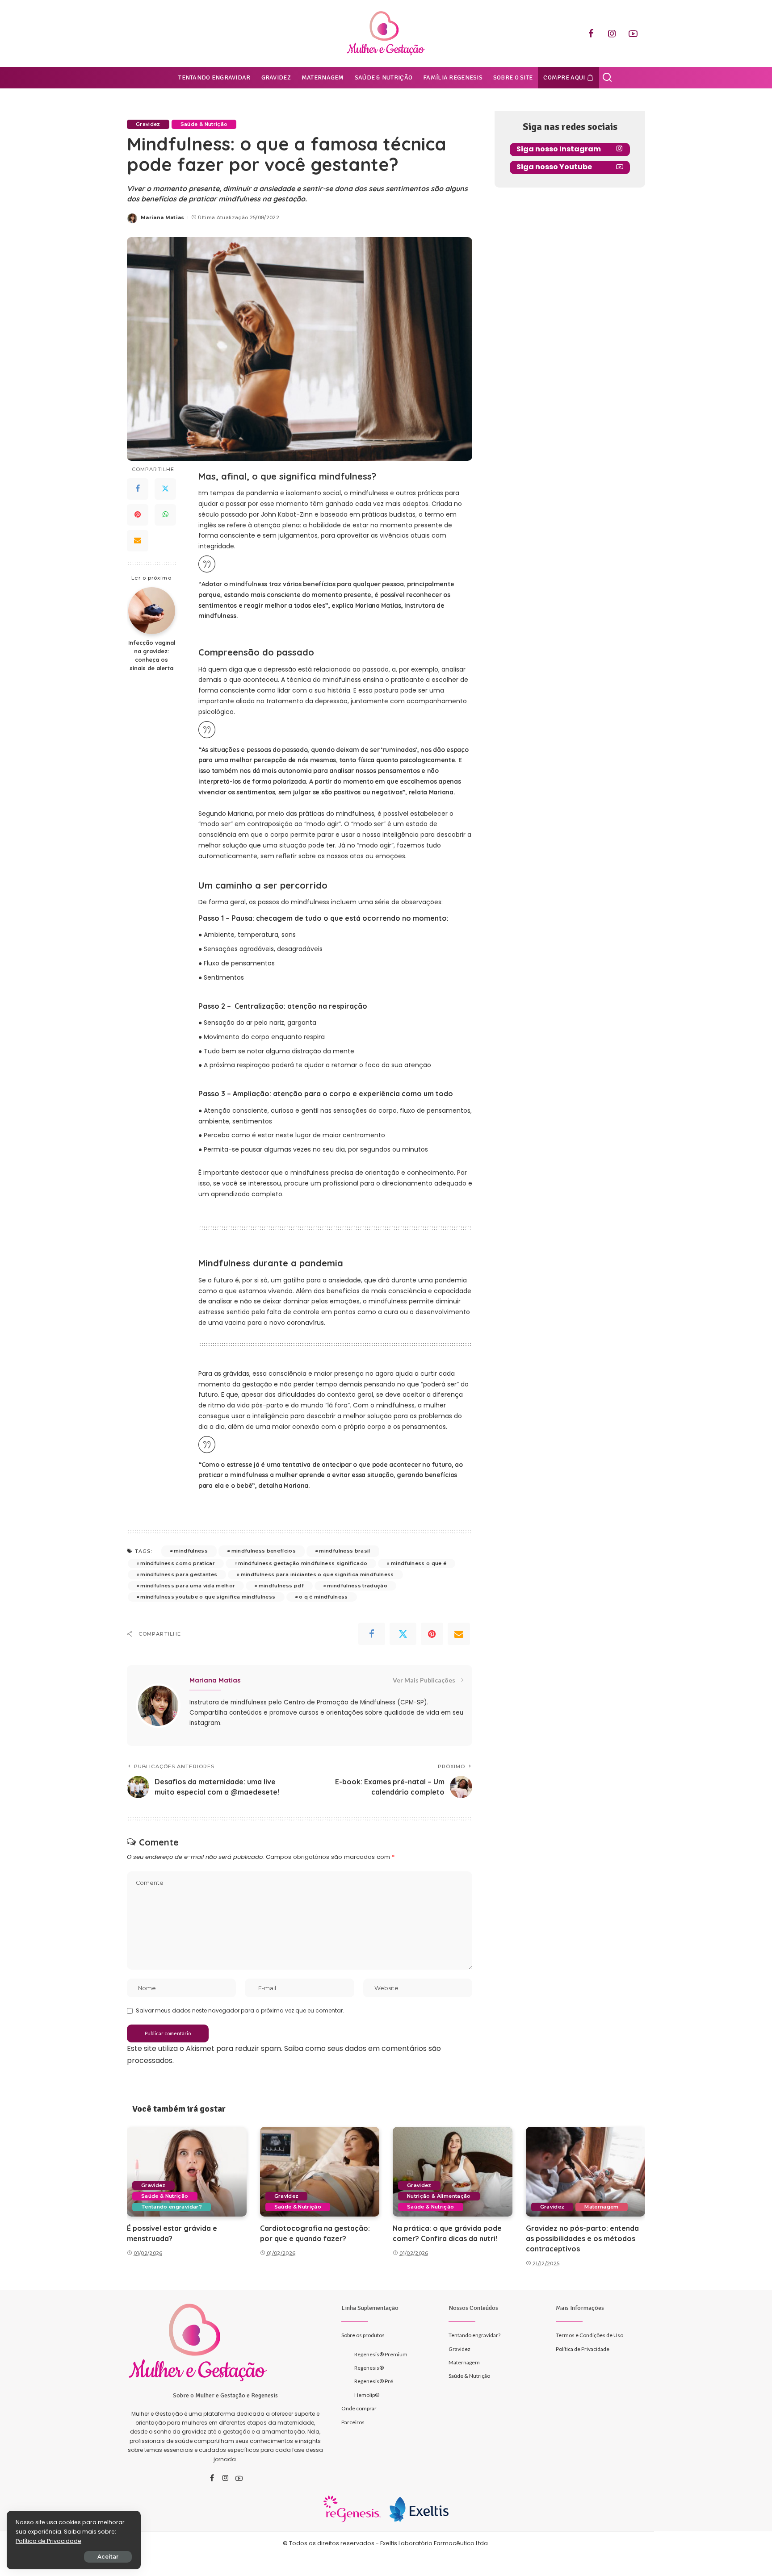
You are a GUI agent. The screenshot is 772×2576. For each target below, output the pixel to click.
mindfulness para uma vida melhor (188, 1586)
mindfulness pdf (281, 1586)
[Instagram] (612, 33)
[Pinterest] (138, 515)
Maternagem (601, 2207)
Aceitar (108, 2557)
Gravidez (148, 124)
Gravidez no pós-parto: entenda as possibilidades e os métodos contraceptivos (582, 2238)
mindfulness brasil (344, 1551)
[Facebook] (591, 33)
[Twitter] (165, 489)
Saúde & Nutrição (204, 124)
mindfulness (191, 1551)
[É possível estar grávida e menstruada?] (187, 2172)
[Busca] (607, 78)
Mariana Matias (163, 217)
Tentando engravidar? (172, 2207)
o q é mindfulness (323, 1597)
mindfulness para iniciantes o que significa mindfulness (317, 1574)
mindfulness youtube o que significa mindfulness (208, 1597)
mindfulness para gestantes (179, 1574)
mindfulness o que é (419, 1563)
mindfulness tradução (357, 1586)
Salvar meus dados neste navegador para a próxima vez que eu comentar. (240, 2010)
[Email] (138, 541)
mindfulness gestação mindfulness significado (303, 1563)
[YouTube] (633, 33)
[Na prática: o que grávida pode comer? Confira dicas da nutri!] (453, 2172)
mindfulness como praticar (178, 1563)
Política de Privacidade (48, 2541)
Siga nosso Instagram (559, 149)
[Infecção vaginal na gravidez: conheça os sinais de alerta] (152, 611)
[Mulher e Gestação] (386, 33)
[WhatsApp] (165, 515)
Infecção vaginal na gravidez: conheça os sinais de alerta (152, 655)
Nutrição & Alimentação (439, 2196)
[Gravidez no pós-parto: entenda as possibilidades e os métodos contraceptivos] (586, 2172)
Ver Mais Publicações (424, 1680)
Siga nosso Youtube (554, 167)
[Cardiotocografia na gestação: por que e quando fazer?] (320, 2172)
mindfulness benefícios (264, 1551)
